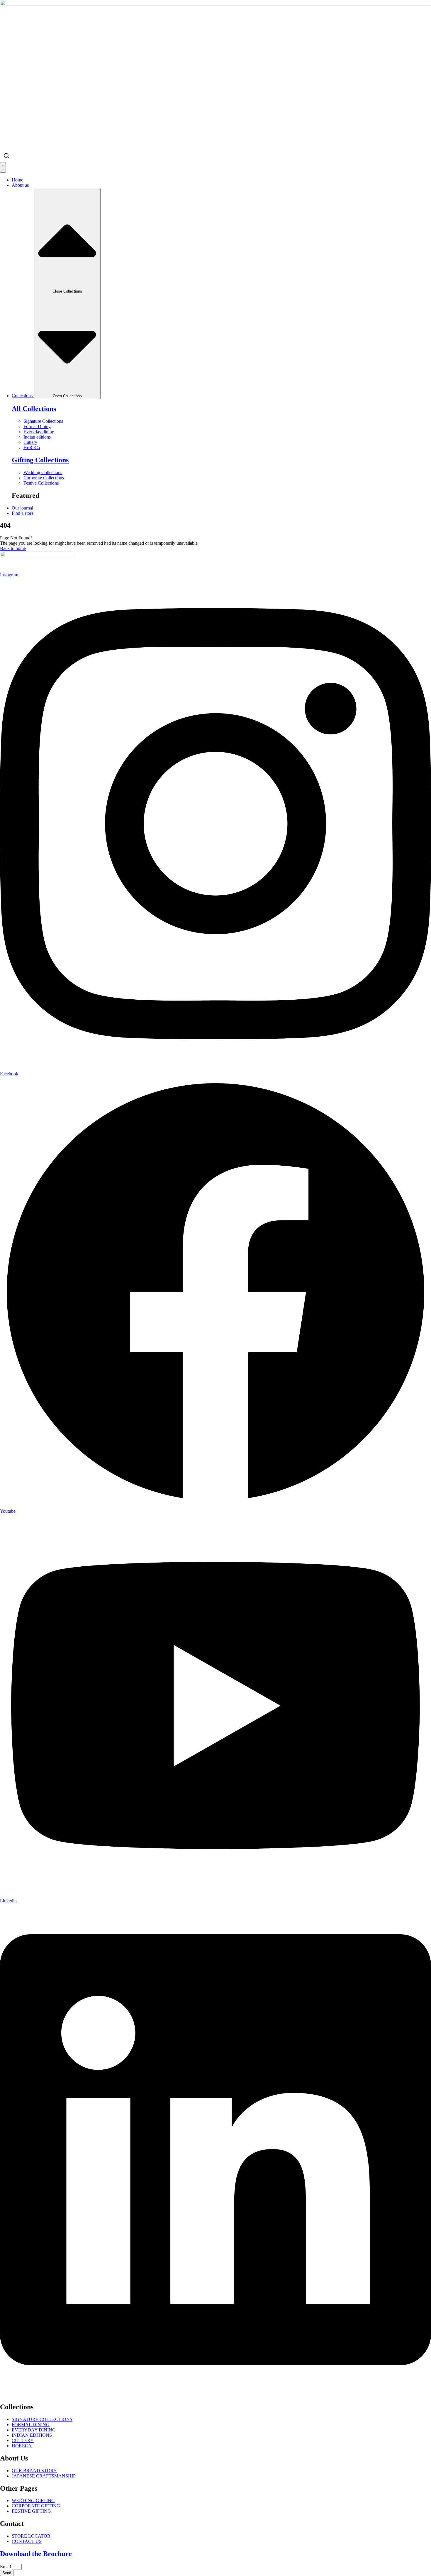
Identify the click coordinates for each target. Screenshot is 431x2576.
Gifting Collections (40, 460)
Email (6, 2566)
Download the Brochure (36, 2554)
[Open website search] (6, 156)
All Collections (34, 409)
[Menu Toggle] (3, 167)
